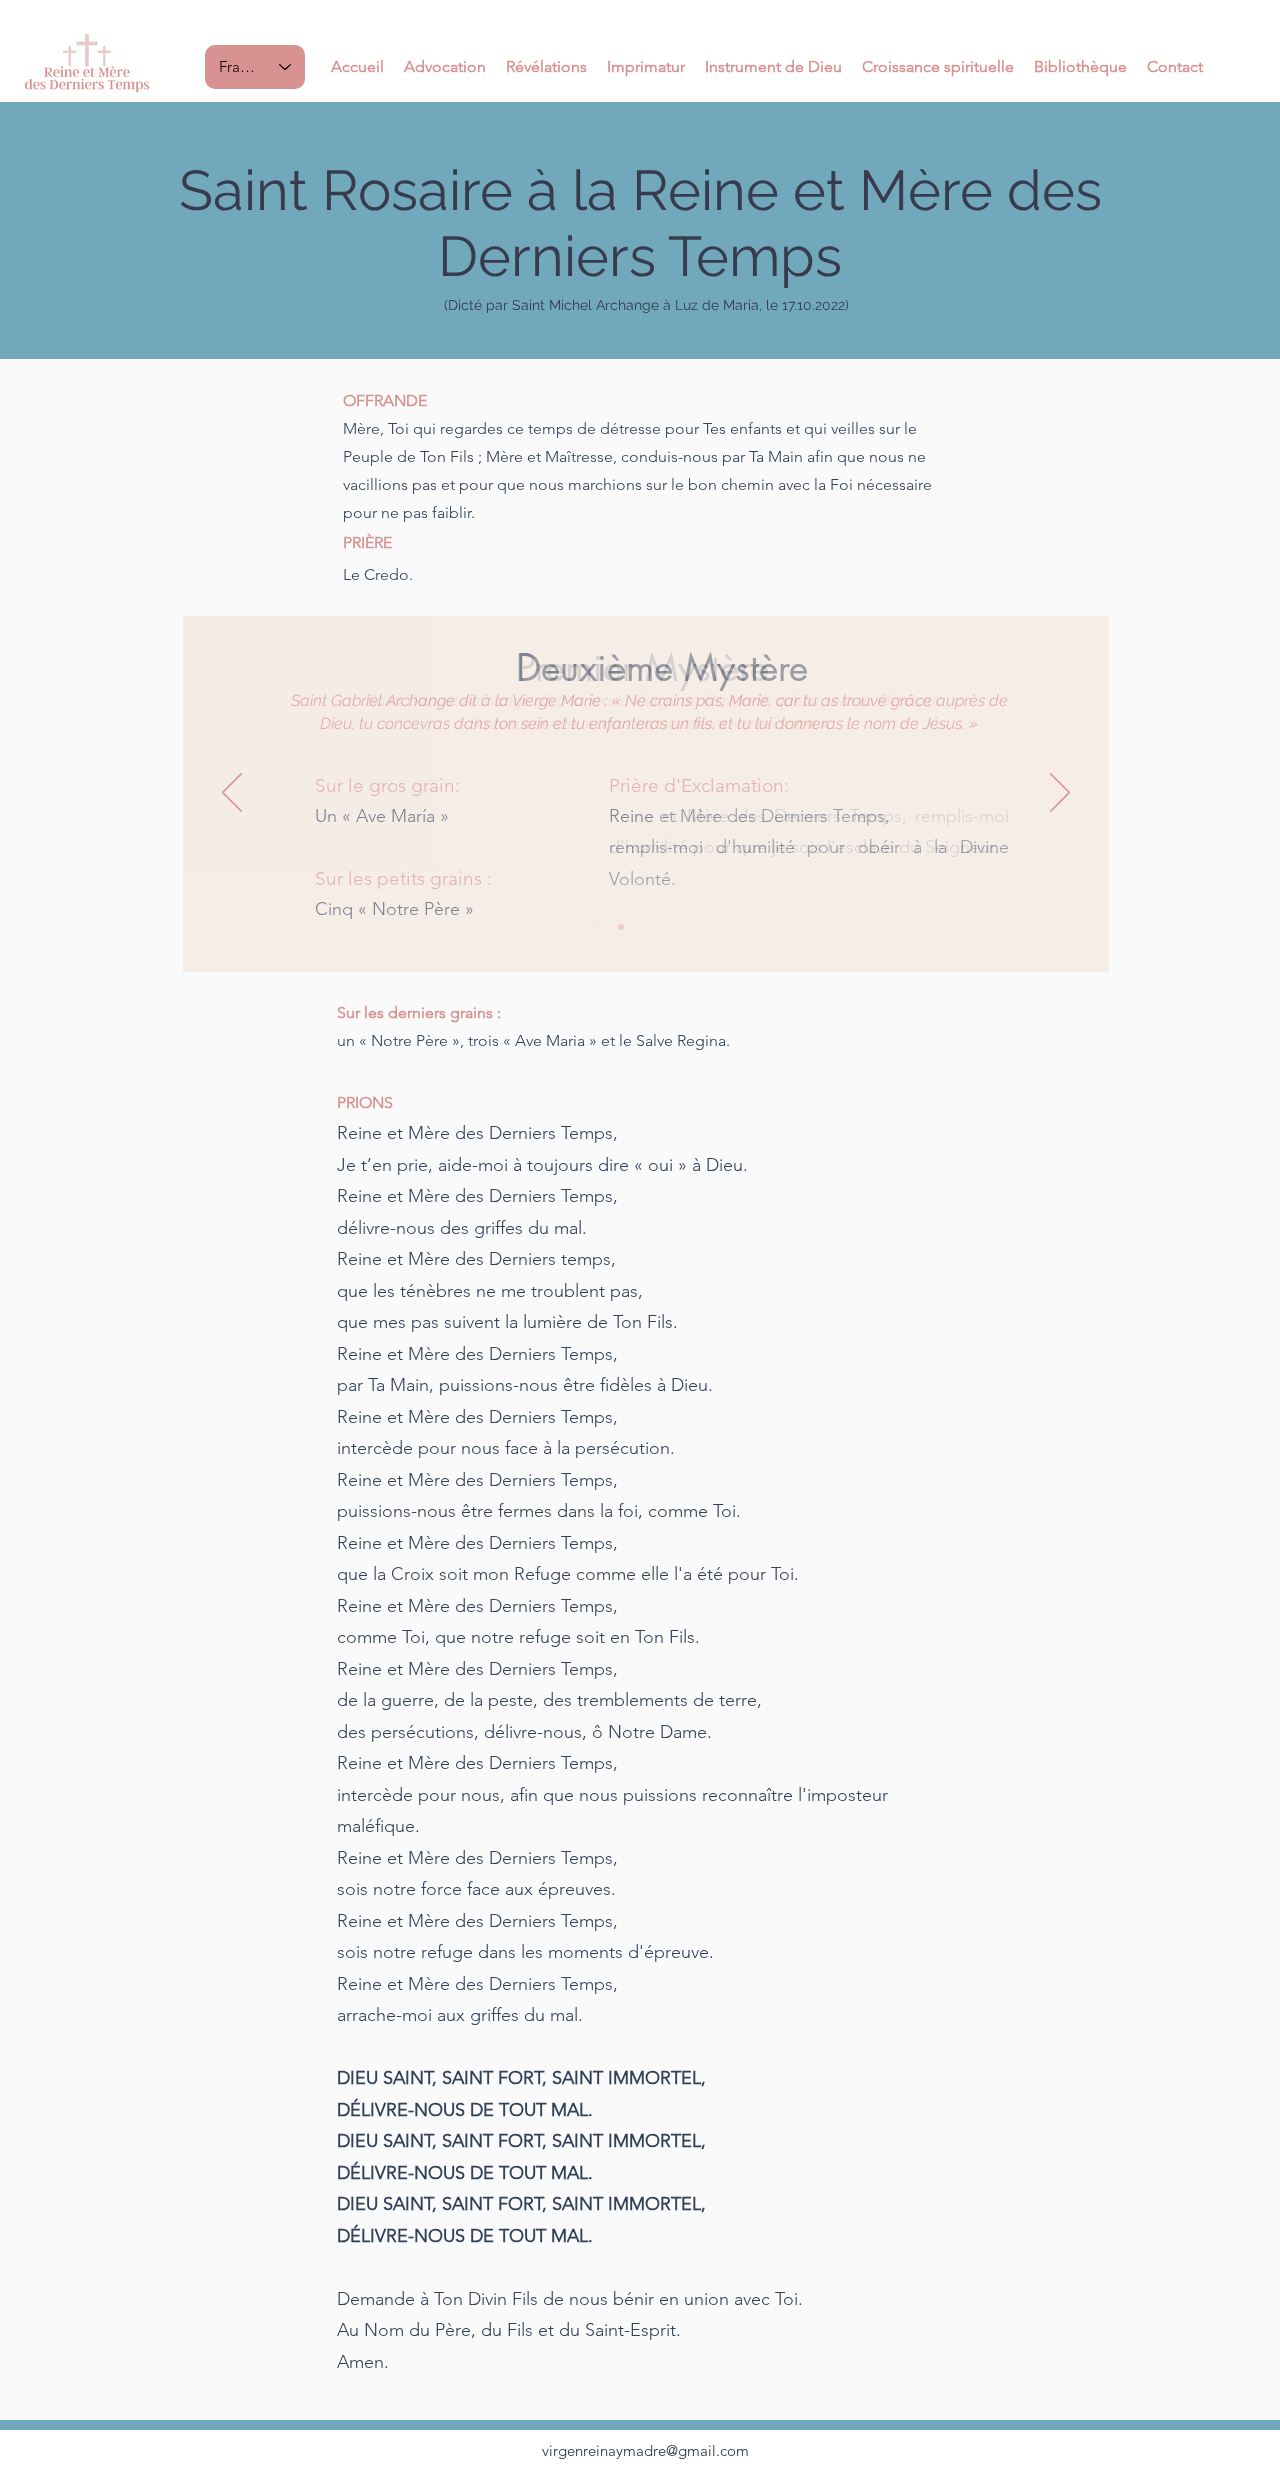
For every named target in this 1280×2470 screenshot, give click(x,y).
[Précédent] (232, 794)
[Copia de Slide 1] (621, 927)
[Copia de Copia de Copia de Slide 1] (671, 927)
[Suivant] (1060, 794)
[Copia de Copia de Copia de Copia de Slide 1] (696, 927)
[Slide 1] (596, 927)
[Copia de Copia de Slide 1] (646, 927)
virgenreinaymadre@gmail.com (645, 2450)
